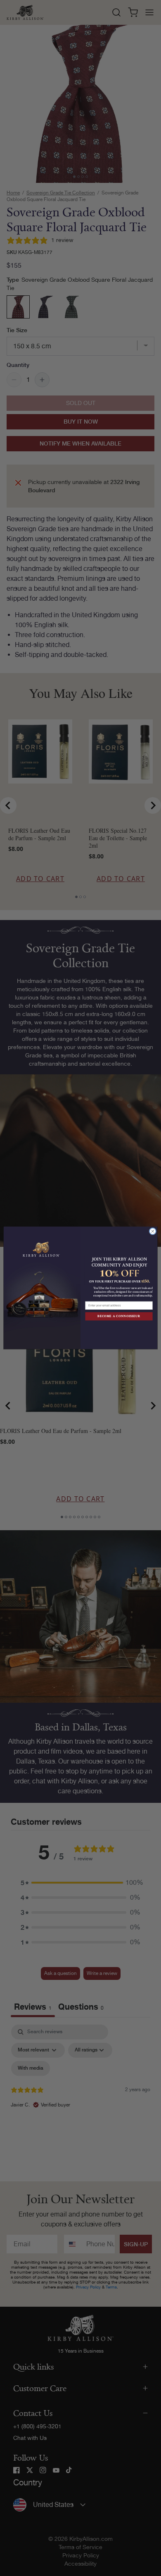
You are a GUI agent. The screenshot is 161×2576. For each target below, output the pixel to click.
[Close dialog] (153, 1232)
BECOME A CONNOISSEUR (119, 1316)
